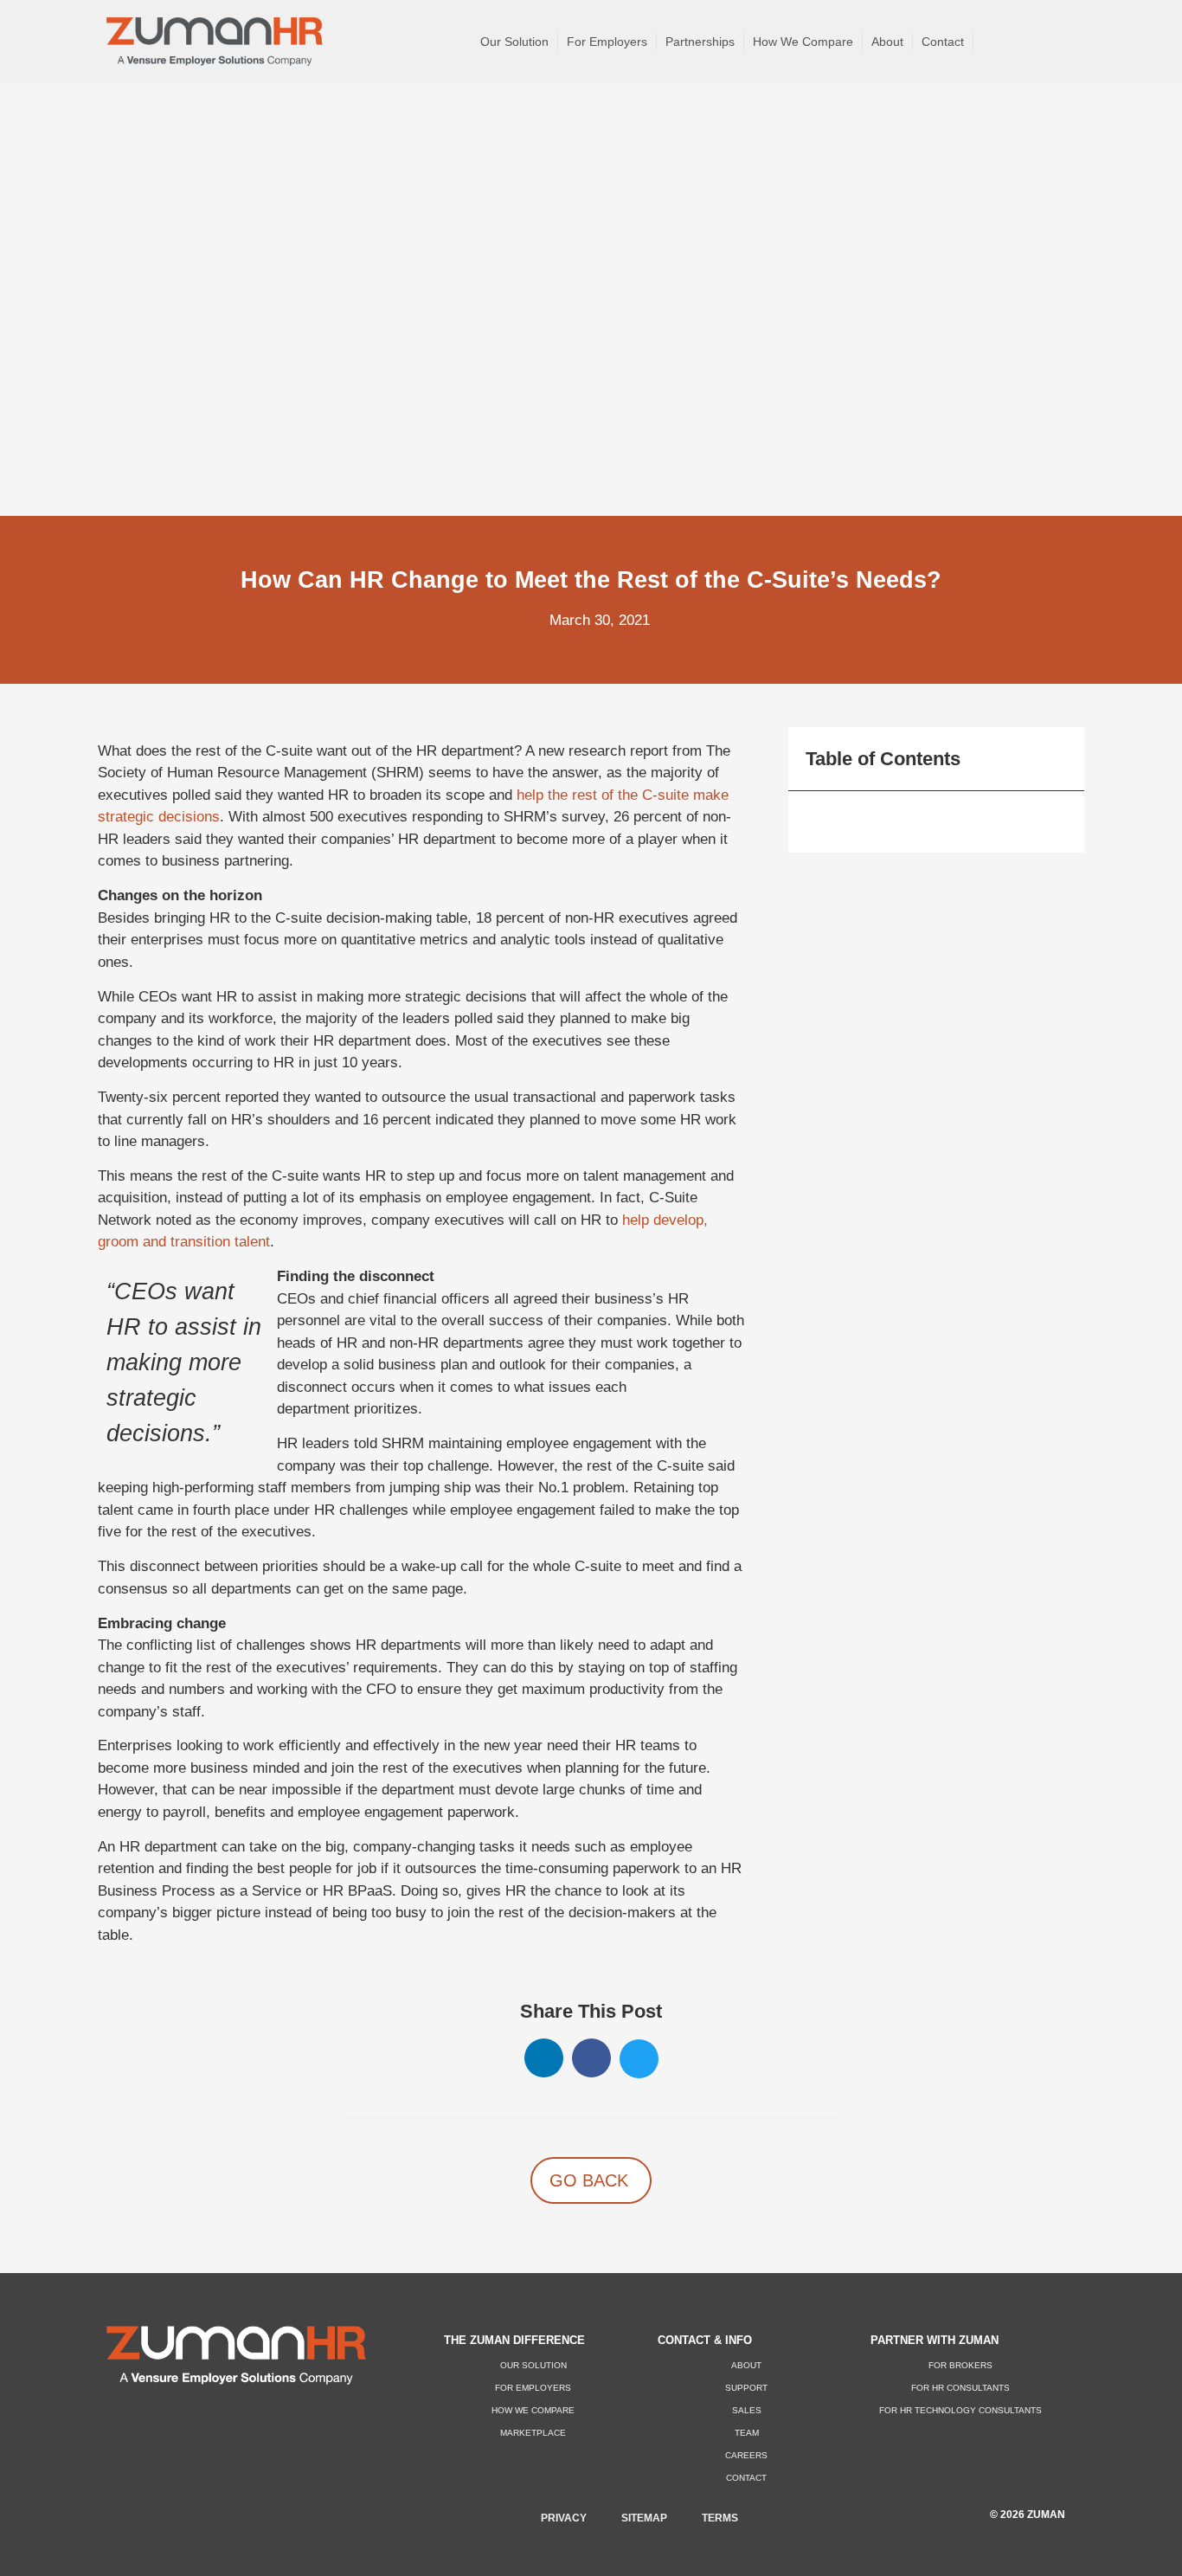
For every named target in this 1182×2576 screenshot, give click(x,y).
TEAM (747, 2433)
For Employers (607, 42)
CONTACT (746, 2478)
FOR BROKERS (960, 2365)
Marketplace (533, 2433)
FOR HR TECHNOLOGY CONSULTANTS (960, 2410)
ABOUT (746, 2365)
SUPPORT (746, 2388)
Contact (943, 42)
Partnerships (700, 42)
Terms (720, 2518)
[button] (544, 2058)
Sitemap (644, 2518)
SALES (747, 2410)
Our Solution (514, 42)
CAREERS (746, 2455)
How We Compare (803, 42)
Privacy (564, 2518)
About (887, 42)
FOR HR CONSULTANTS (960, 2388)
